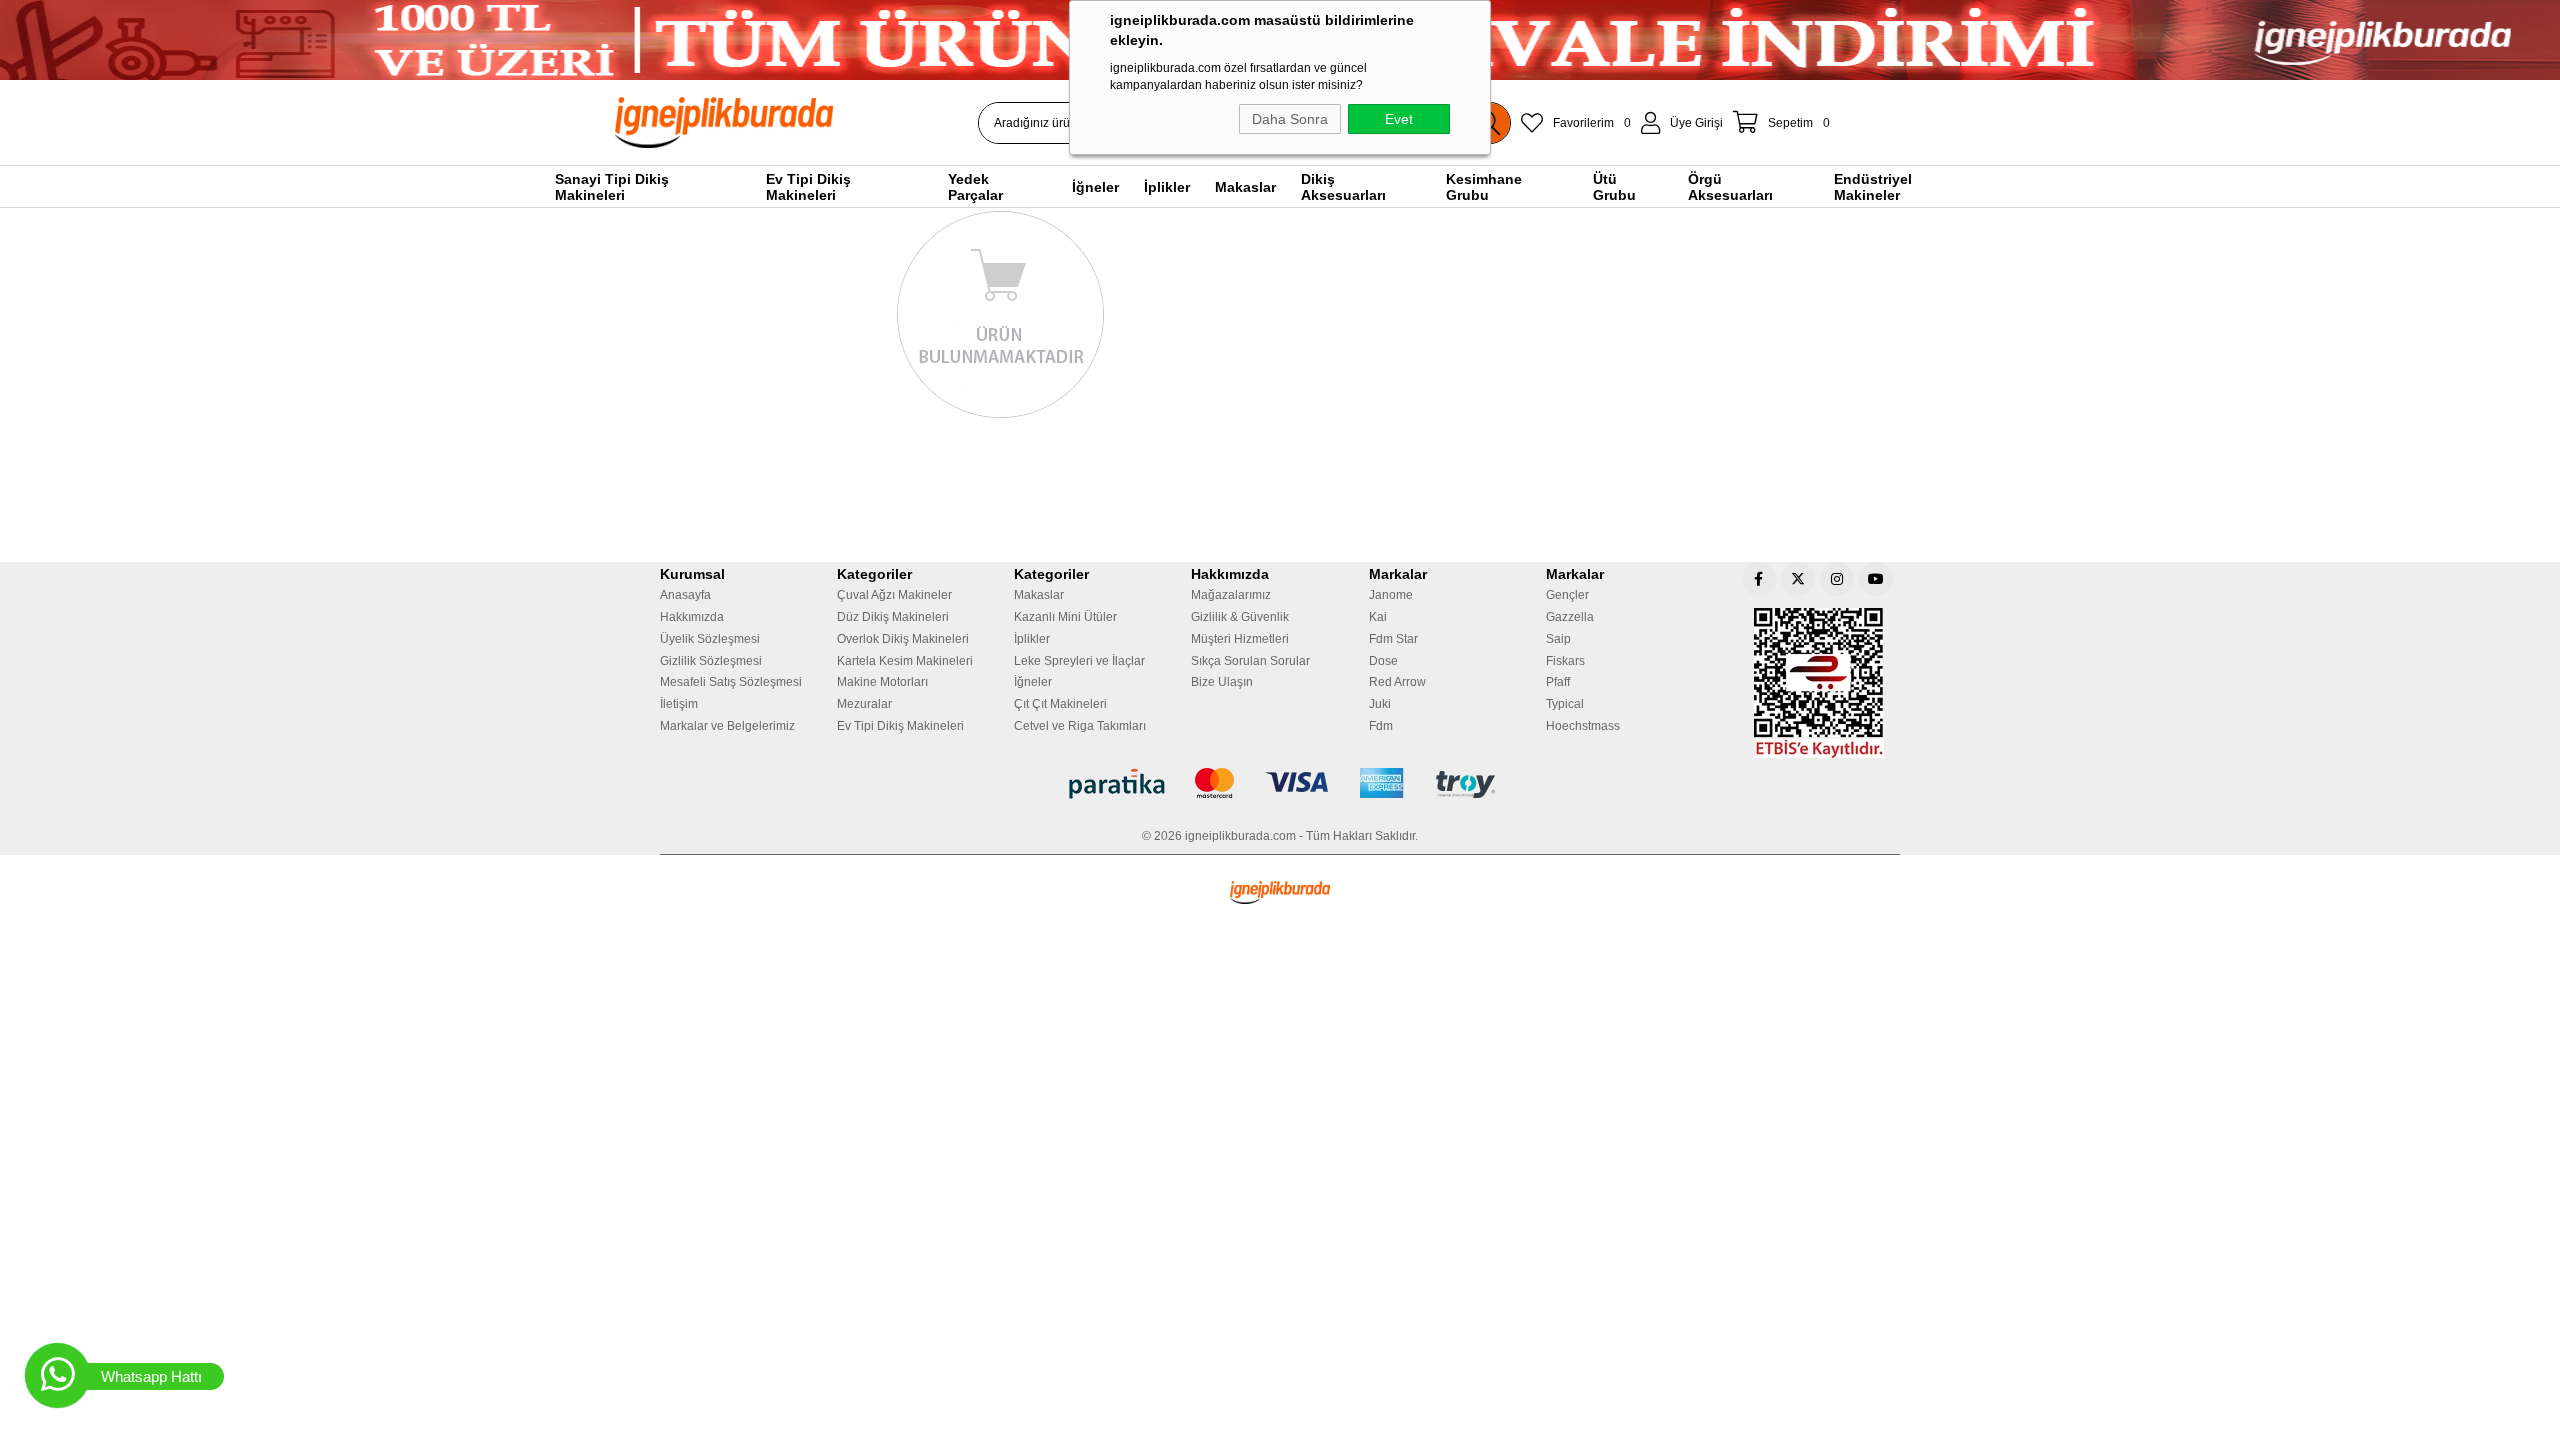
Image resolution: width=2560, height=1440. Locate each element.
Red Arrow (1397, 682)
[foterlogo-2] (1280, 784)
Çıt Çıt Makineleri (1060, 704)
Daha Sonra (1290, 119)
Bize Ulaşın (1222, 682)
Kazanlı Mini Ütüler (1065, 617)
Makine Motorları (882, 682)
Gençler (1567, 595)
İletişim (679, 704)
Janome (1391, 595)
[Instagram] (1837, 579)
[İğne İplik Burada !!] (1280, 892)
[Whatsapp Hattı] (57, 1375)
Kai (1378, 617)
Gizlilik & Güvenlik (1240, 617)
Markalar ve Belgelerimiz (727, 726)
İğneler (1033, 682)
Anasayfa (685, 595)
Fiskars (1565, 661)
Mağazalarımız (1231, 595)
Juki (1380, 704)
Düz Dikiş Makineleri (893, 617)
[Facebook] (1759, 579)
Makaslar (1039, 595)
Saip (1558, 639)
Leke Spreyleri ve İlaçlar (1079, 661)
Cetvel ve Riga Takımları (1080, 726)
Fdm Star (1393, 639)
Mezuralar (864, 704)
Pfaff (1558, 682)
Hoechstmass (1583, 726)
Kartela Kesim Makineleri (905, 661)
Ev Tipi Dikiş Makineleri (900, 726)
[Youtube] (1876, 579)
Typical (1565, 704)
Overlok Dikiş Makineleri (903, 639)
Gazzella (1570, 617)
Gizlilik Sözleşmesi (711, 661)
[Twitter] (1798, 579)
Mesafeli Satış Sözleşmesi (731, 682)
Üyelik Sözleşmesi (710, 639)
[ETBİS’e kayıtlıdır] (1819, 683)
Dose (1383, 661)
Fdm (1381, 726)
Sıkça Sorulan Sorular (1250, 661)
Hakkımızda (692, 617)
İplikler (1032, 639)
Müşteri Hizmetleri (1240, 639)
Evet (1399, 119)
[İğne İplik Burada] (839, 122)
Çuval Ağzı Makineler (894, 595)
